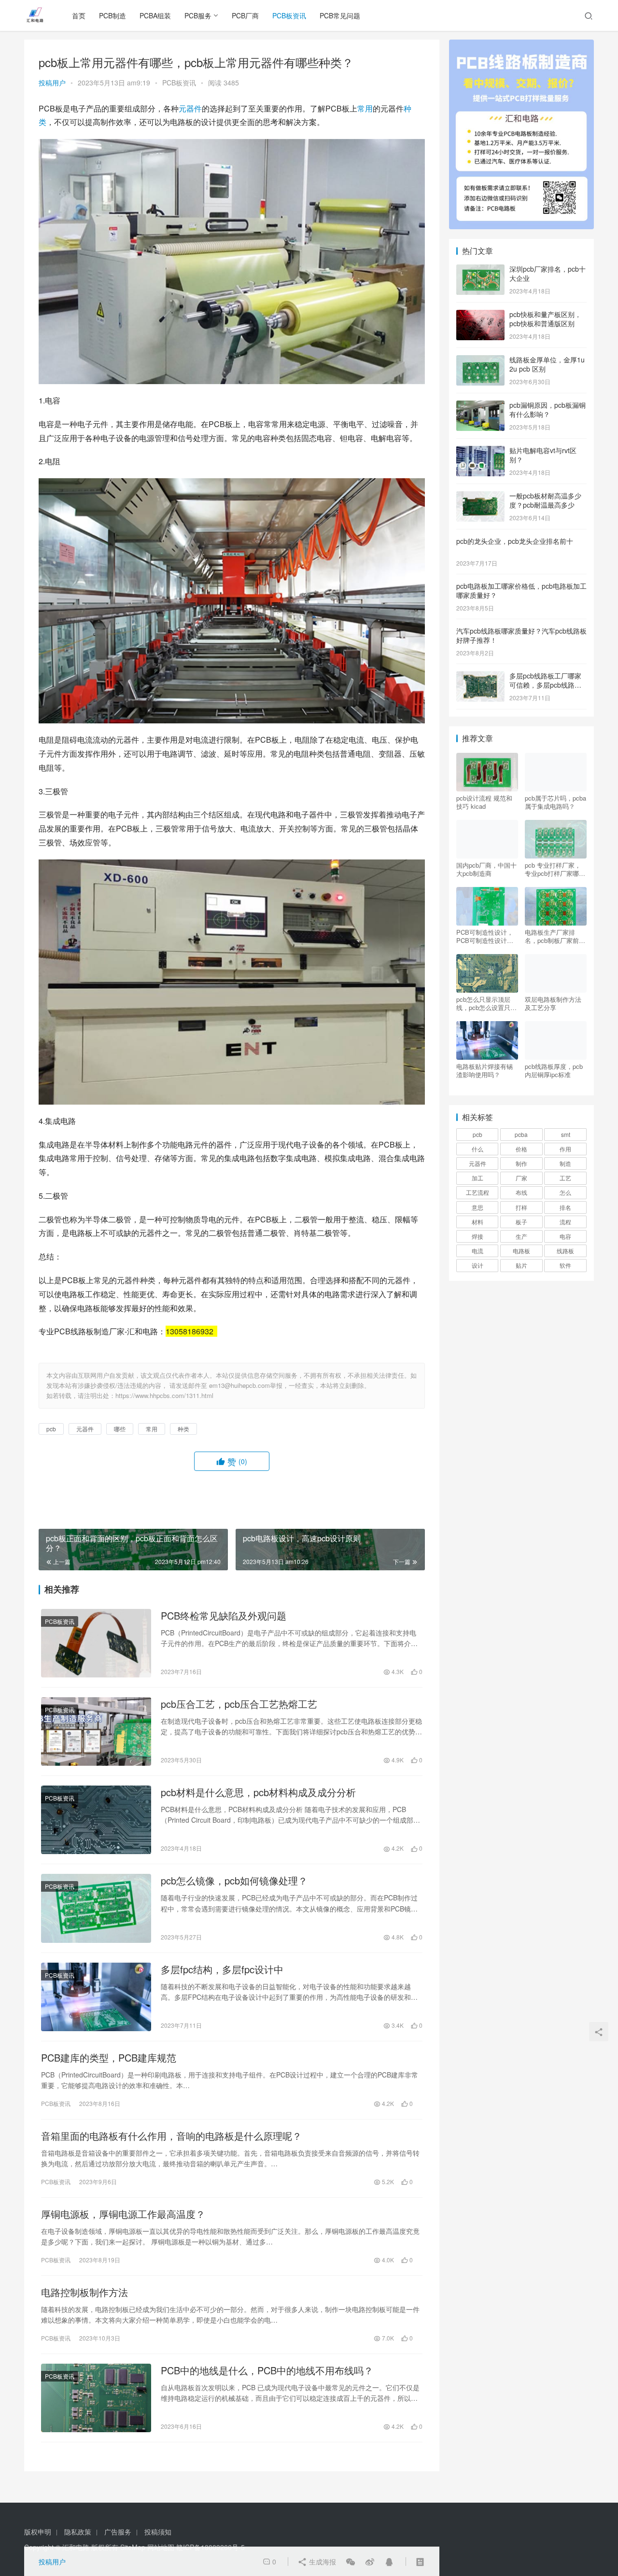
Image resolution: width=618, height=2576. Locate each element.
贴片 (521, 1265)
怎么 (565, 1192)
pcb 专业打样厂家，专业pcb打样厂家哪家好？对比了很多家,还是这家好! (555, 869)
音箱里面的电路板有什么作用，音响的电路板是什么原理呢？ (171, 2136)
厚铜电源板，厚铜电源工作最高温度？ (123, 2214)
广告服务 (118, 2532)
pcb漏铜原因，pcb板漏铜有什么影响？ (548, 410)
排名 (565, 1207)
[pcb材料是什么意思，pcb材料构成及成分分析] (96, 1820)
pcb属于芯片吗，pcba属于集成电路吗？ (555, 802)
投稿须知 (158, 2532)
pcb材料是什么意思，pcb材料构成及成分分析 (258, 1792)
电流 (478, 1251)
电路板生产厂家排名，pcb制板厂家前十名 (555, 936)
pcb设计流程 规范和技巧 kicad (484, 802)
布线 (521, 1192)
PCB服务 (198, 15)
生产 (521, 1236)
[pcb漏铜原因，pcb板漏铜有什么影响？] (480, 406)
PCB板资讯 (289, 15)
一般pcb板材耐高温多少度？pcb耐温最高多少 (545, 500)
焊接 (478, 1236)
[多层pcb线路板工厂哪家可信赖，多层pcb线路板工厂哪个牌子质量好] (480, 677)
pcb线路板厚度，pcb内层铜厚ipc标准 (554, 1070)
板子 (521, 1222)
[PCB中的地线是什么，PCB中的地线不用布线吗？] (96, 2398)
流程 (565, 1222)
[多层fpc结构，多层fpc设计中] (96, 1997)
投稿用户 (52, 83)
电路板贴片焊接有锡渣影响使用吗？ (485, 1070)
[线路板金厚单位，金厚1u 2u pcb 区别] (480, 360)
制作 (521, 1163)
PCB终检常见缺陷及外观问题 (224, 1616)
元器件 (190, 108)
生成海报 (322, 2562)
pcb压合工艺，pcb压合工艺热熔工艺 (239, 1704)
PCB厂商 (245, 15)
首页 (79, 15)
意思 (478, 1207)
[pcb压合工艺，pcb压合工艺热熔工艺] (96, 1731)
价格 (521, 1149)
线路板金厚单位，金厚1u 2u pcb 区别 (547, 364)
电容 (565, 1236)
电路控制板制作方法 (84, 2292)
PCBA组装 (155, 15)
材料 (478, 1222)
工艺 (565, 1178)
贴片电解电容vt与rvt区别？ (543, 455)
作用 (565, 1149)
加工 (478, 1178)
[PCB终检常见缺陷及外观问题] (96, 1643)
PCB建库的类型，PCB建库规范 (109, 2058)
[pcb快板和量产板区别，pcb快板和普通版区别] (480, 315)
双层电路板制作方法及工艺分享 (553, 1003)
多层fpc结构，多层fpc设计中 (222, 1969)
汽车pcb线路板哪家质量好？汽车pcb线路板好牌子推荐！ (521, 636)
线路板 (565, 1251)
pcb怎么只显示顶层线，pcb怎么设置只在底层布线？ (486, 1003)
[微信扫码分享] (351, 2562)
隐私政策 (78, 2532)
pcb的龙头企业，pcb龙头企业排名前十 (515, 541)
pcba (521, 1134)
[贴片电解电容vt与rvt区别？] (480, 451)
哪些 (120, 1429)
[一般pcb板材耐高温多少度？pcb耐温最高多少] (480, 497)
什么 (478, 1149)
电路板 (521, 1251)
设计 (478, 1265)
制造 (565, 1163)
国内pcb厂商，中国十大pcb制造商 (486, 869)
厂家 (521, 1178)
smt (566, 1134)
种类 (183, 1429)
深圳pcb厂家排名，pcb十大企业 (548, 274)
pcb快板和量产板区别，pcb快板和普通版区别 (545, 319)
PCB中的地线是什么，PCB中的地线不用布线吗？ (267, 2370)
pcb (51, 1429)
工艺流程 (478, 1192)
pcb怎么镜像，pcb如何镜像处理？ (234, 1881)
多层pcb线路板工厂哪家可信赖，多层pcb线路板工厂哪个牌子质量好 (545, 685)
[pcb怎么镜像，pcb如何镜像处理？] (96, 1908)
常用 (365, 108)
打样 (521, 1207)
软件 (565, 1265)
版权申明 (38, 2532)
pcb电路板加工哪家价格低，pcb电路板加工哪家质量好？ (521, 591)
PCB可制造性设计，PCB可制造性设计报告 (485, 936)
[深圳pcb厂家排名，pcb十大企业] (480, 270)
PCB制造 (112, 15)
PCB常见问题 (340, 15)
